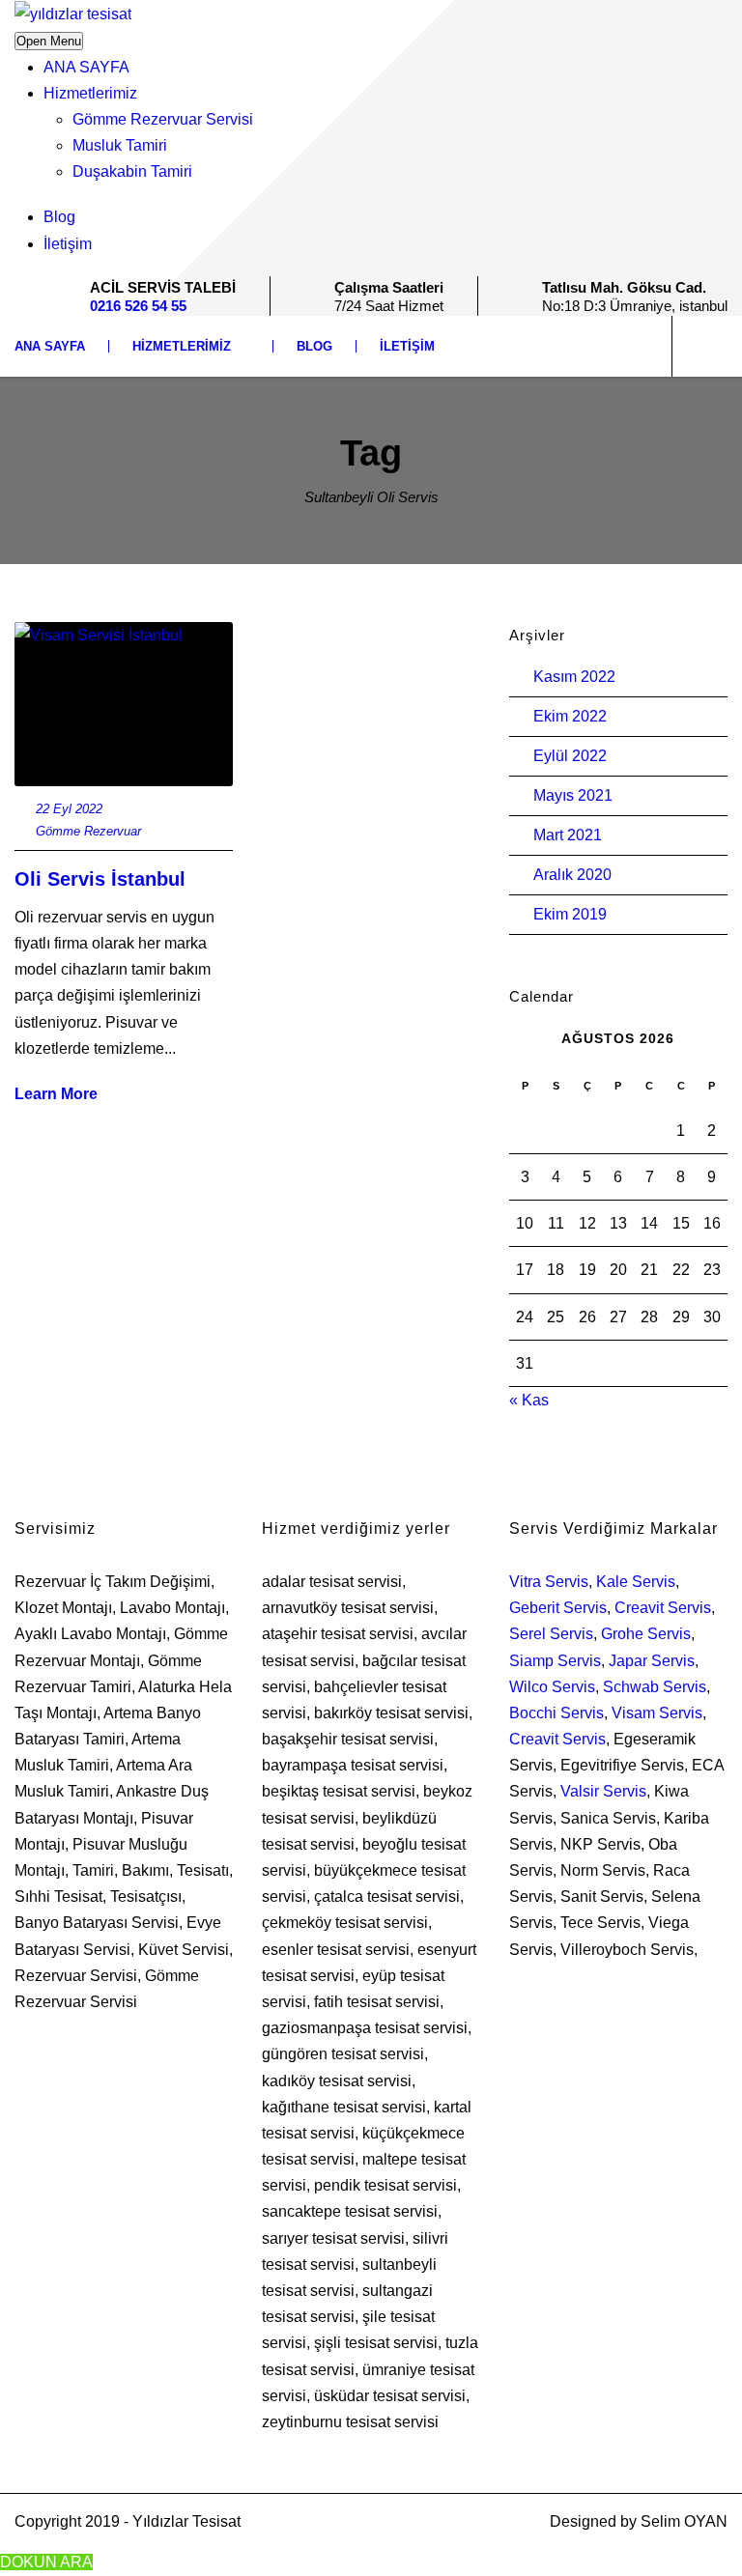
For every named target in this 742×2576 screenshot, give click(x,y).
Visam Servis (657, 1713)
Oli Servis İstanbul (100, 879)
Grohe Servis (646, 1634)
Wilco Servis (552, 1687)
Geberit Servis (558, 1608)
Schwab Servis (655, 1687)
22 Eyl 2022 (69, 809)
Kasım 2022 (574, 677)
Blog (59, 217)
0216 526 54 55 (138, 306)
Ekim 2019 (570, 914)
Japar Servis (652, 1661)
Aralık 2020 (572, 875)
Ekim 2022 (570, 716)
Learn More (56, 1094)
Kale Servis (636, 1582)
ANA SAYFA (86, 67)
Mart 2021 (568, 835)
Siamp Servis (555, 1661)
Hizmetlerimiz (90, 93)
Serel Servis (551, 1634)
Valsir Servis (603, 1791)
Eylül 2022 (570, 756)
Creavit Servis (663, 1608)
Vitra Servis (549, 1582)
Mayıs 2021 (573, 795)
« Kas (529, 1400)
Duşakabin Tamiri (132, 171)
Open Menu (49, 41)
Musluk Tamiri (120, 145)
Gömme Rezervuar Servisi (163, 119)
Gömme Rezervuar (88, 831)
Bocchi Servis (556, 1713)
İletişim (68, 244)
